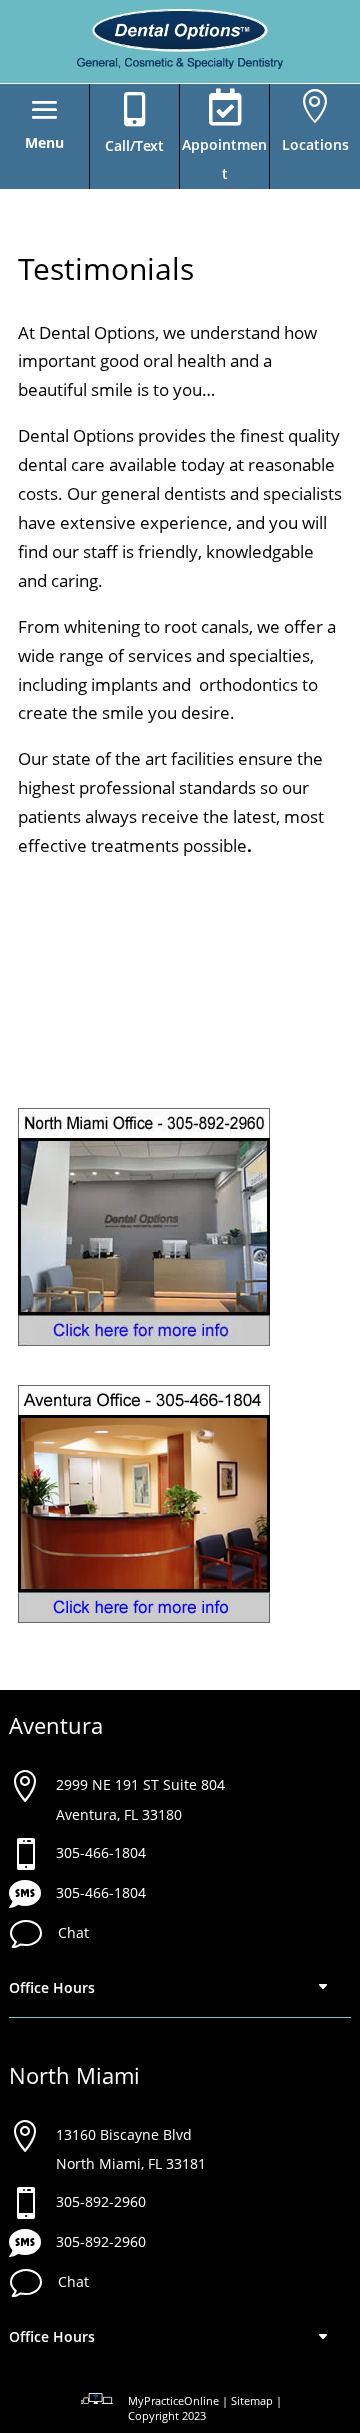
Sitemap (252, 2400)
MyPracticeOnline (173, 2400)
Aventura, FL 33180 (119, 1814)
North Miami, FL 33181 (131, 2163)
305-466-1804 (101, 1852)
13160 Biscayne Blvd (124, 2134)
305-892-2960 (101, 2201)
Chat (73, 1932)
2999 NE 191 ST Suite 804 (140, 1784)
